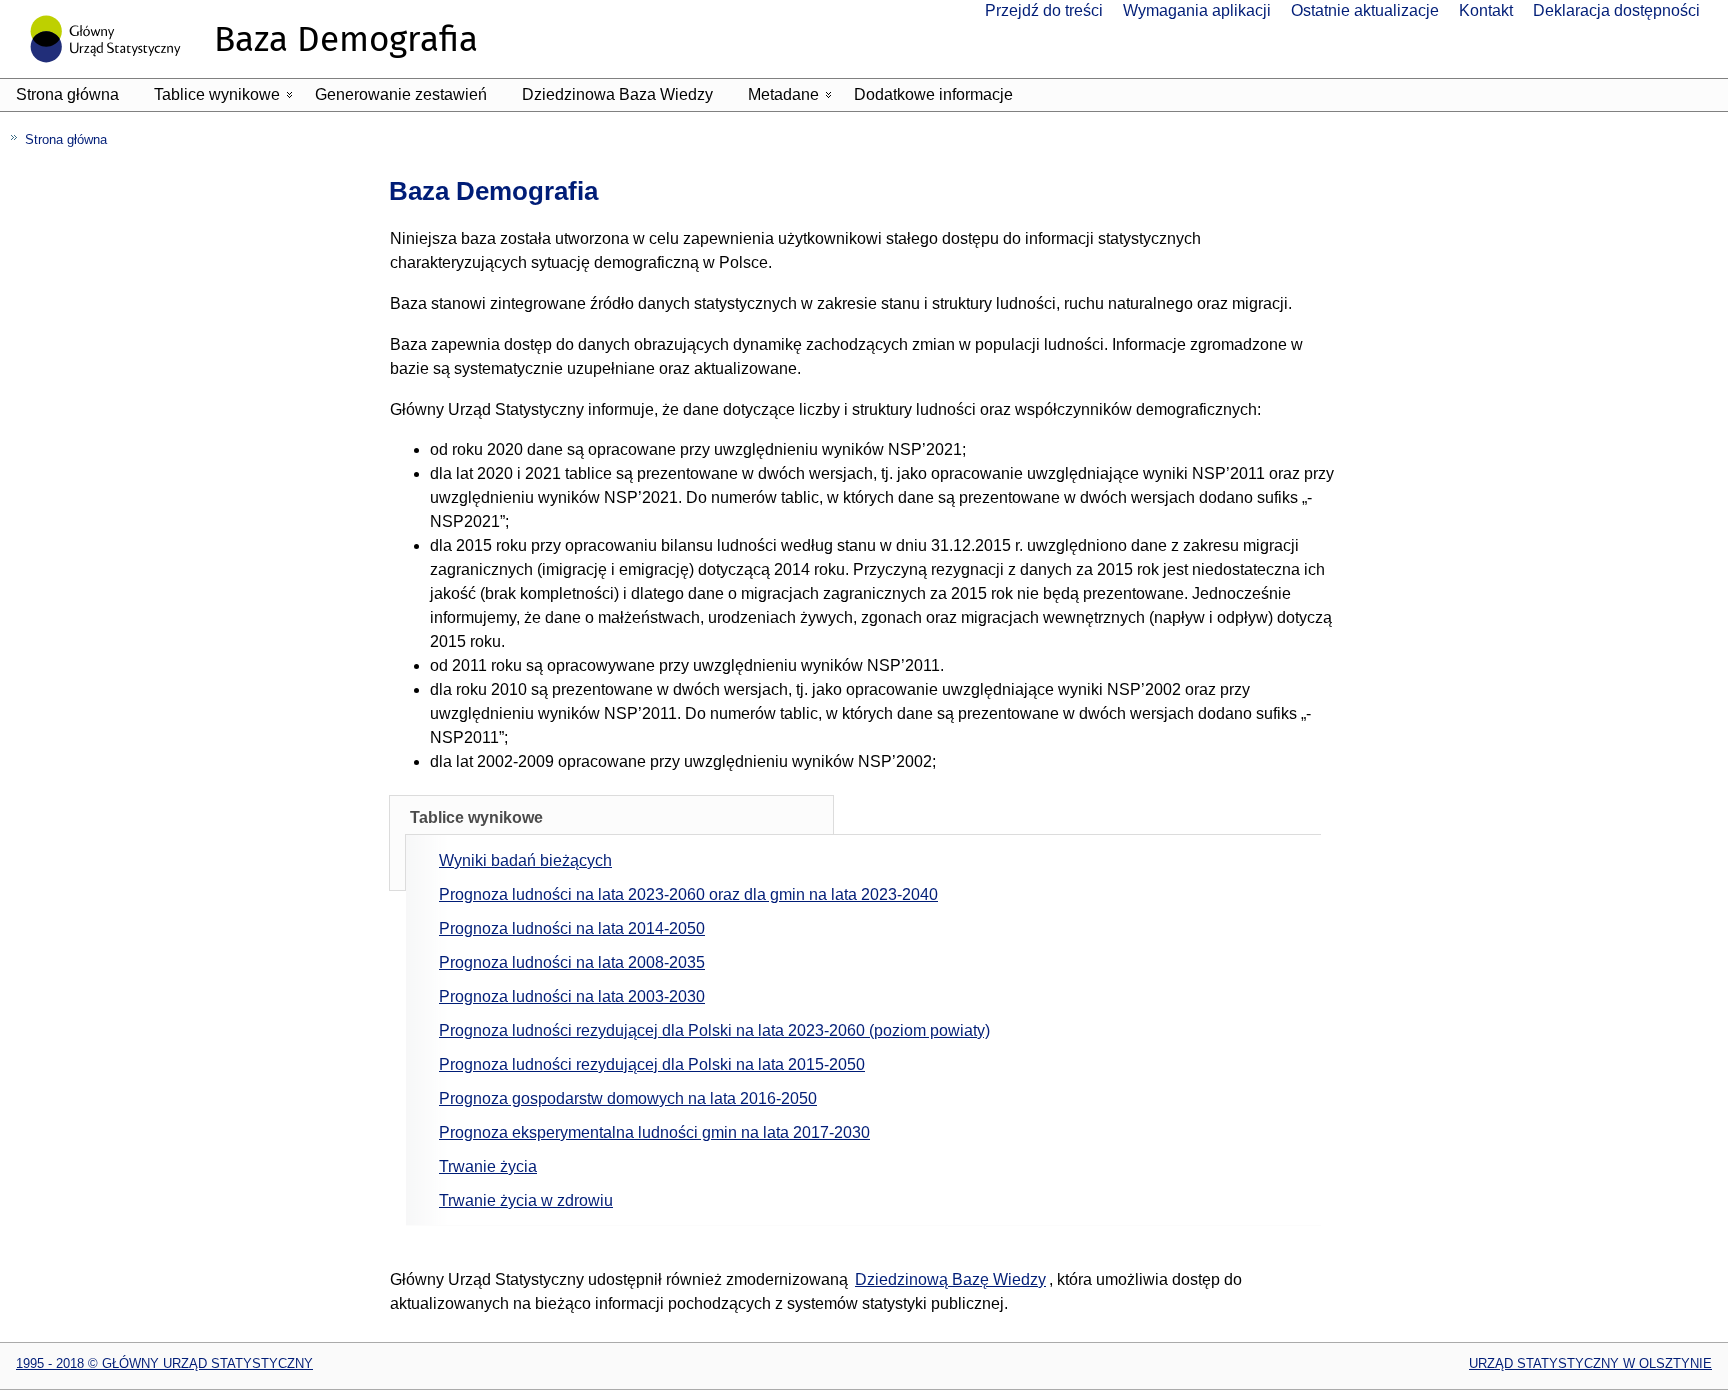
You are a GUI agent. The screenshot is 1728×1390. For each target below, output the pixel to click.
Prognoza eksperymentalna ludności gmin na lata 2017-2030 (654, 1132)
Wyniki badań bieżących (525, 860)
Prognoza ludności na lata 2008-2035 (572, 962)
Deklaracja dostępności (1616, 10)
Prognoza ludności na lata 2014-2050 (572, 928)
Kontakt (1486, 10)
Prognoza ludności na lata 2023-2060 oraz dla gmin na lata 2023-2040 (688, 894)
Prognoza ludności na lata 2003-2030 (572, 996)
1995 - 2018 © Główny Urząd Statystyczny (164, 1363)
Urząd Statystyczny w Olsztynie (1590, 1363)
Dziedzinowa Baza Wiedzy (617, 94)
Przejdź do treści (1044, 10)
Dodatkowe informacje (933, 94)
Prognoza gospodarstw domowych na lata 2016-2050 (628, 1098)
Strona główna (67, 94)
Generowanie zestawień (401, 94)
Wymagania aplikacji (1197, 10)
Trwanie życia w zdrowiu (526, 1200)
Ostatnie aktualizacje (1365, 10)
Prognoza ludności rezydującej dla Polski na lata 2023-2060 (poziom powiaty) (714, 1030)
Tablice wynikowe (227, 98)
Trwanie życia (488, 1166)
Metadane (793, 98)
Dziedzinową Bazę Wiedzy (950, 1279)
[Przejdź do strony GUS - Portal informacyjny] (113, 72)
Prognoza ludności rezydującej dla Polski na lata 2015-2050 (652, 1064)
